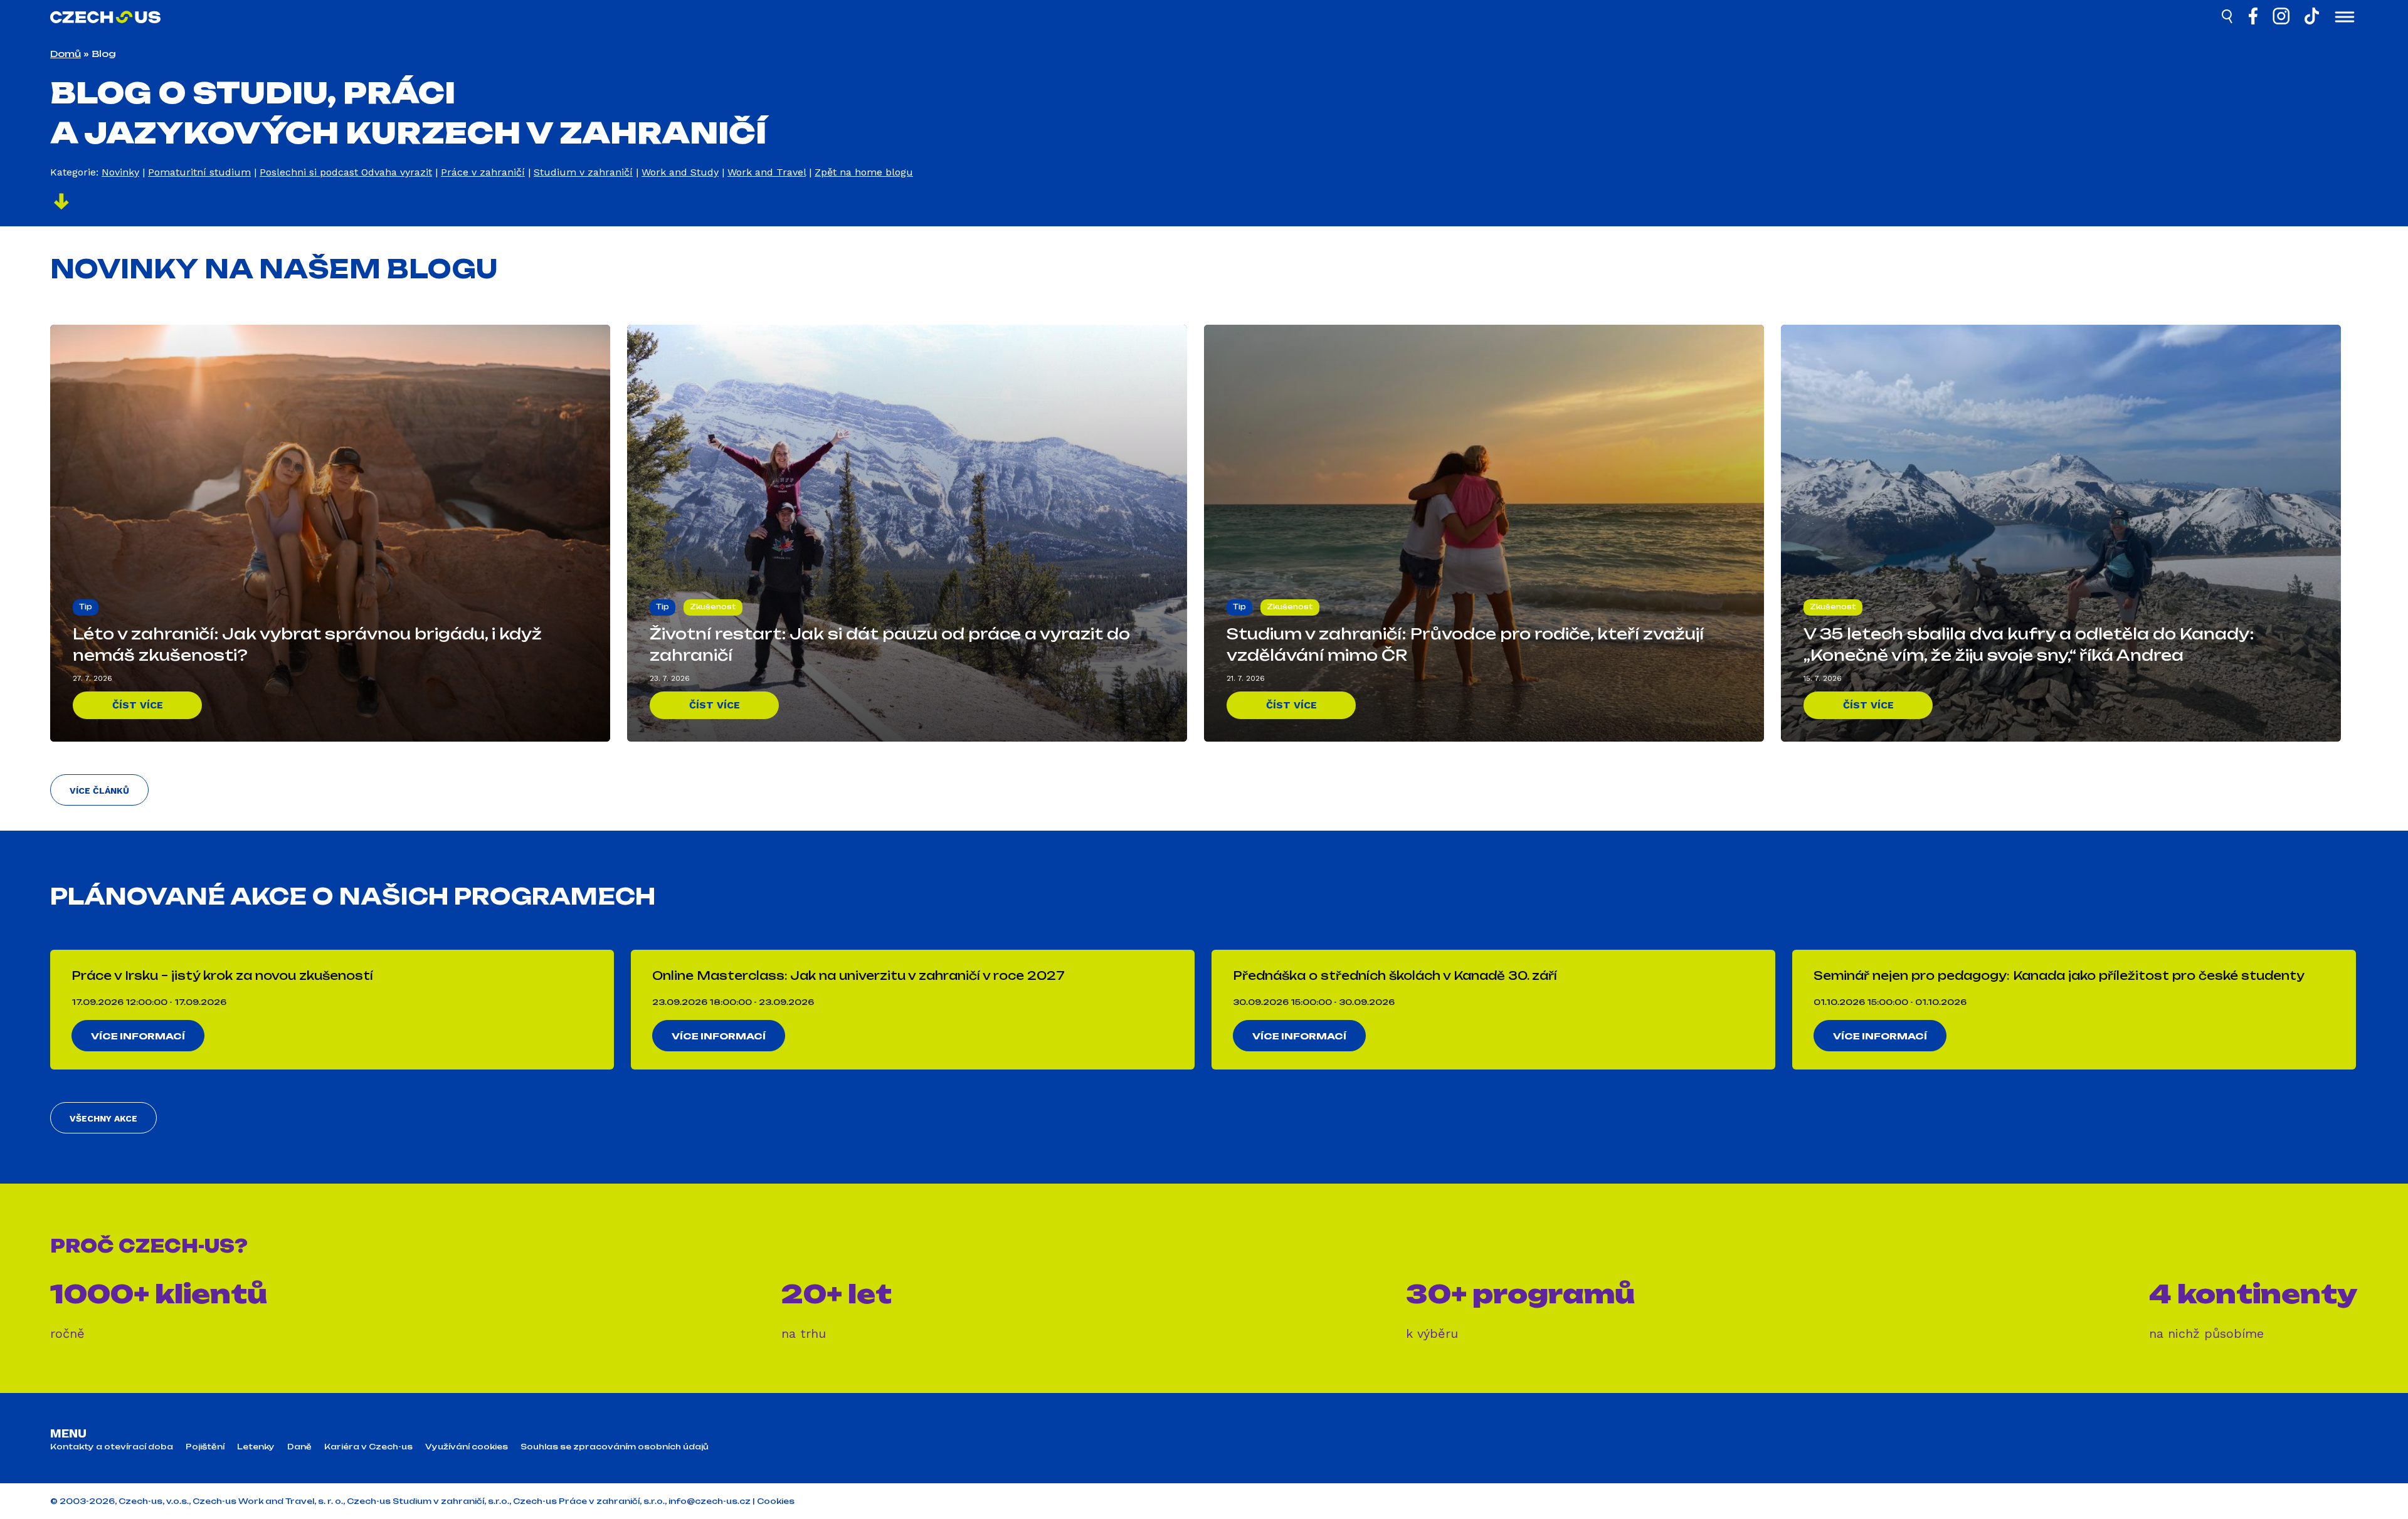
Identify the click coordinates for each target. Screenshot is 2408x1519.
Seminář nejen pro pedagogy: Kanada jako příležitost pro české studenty (2059, 975)
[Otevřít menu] (2345, 18)
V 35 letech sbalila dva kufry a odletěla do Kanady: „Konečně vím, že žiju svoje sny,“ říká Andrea (2029, 644)
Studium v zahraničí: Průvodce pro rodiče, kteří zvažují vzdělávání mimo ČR (1465, 644)
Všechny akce (103, 1118)
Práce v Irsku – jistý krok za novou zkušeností (222, 975)
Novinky (120, 172)
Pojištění (205, 1447)
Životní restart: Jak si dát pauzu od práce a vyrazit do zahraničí (890, 644)
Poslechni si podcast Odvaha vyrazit (346, 172)
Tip (86, 607)
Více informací (138, 1036)
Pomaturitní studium (199, 172)
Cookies (776, 1501)
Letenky (256, 1447)
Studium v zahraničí (583, 172)
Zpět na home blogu (864, 172)
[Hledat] (2228, 18)
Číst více (138, 705)
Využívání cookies (467, 1447)
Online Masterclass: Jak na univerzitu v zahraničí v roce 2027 (858, 975)
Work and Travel (767, 172)
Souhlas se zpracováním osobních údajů (615, 1447)
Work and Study (680, 172)
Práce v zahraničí (483, 172)
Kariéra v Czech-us (368, 1447)
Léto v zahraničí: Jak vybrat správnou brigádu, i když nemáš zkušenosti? (307, 644)
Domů (66, 54)
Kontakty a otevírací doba (112, 1447)
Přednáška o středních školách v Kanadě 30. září (1395, 975)
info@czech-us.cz (710, 1501)
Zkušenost (713, 607)
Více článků (99, 791)
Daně (299, 1447)
